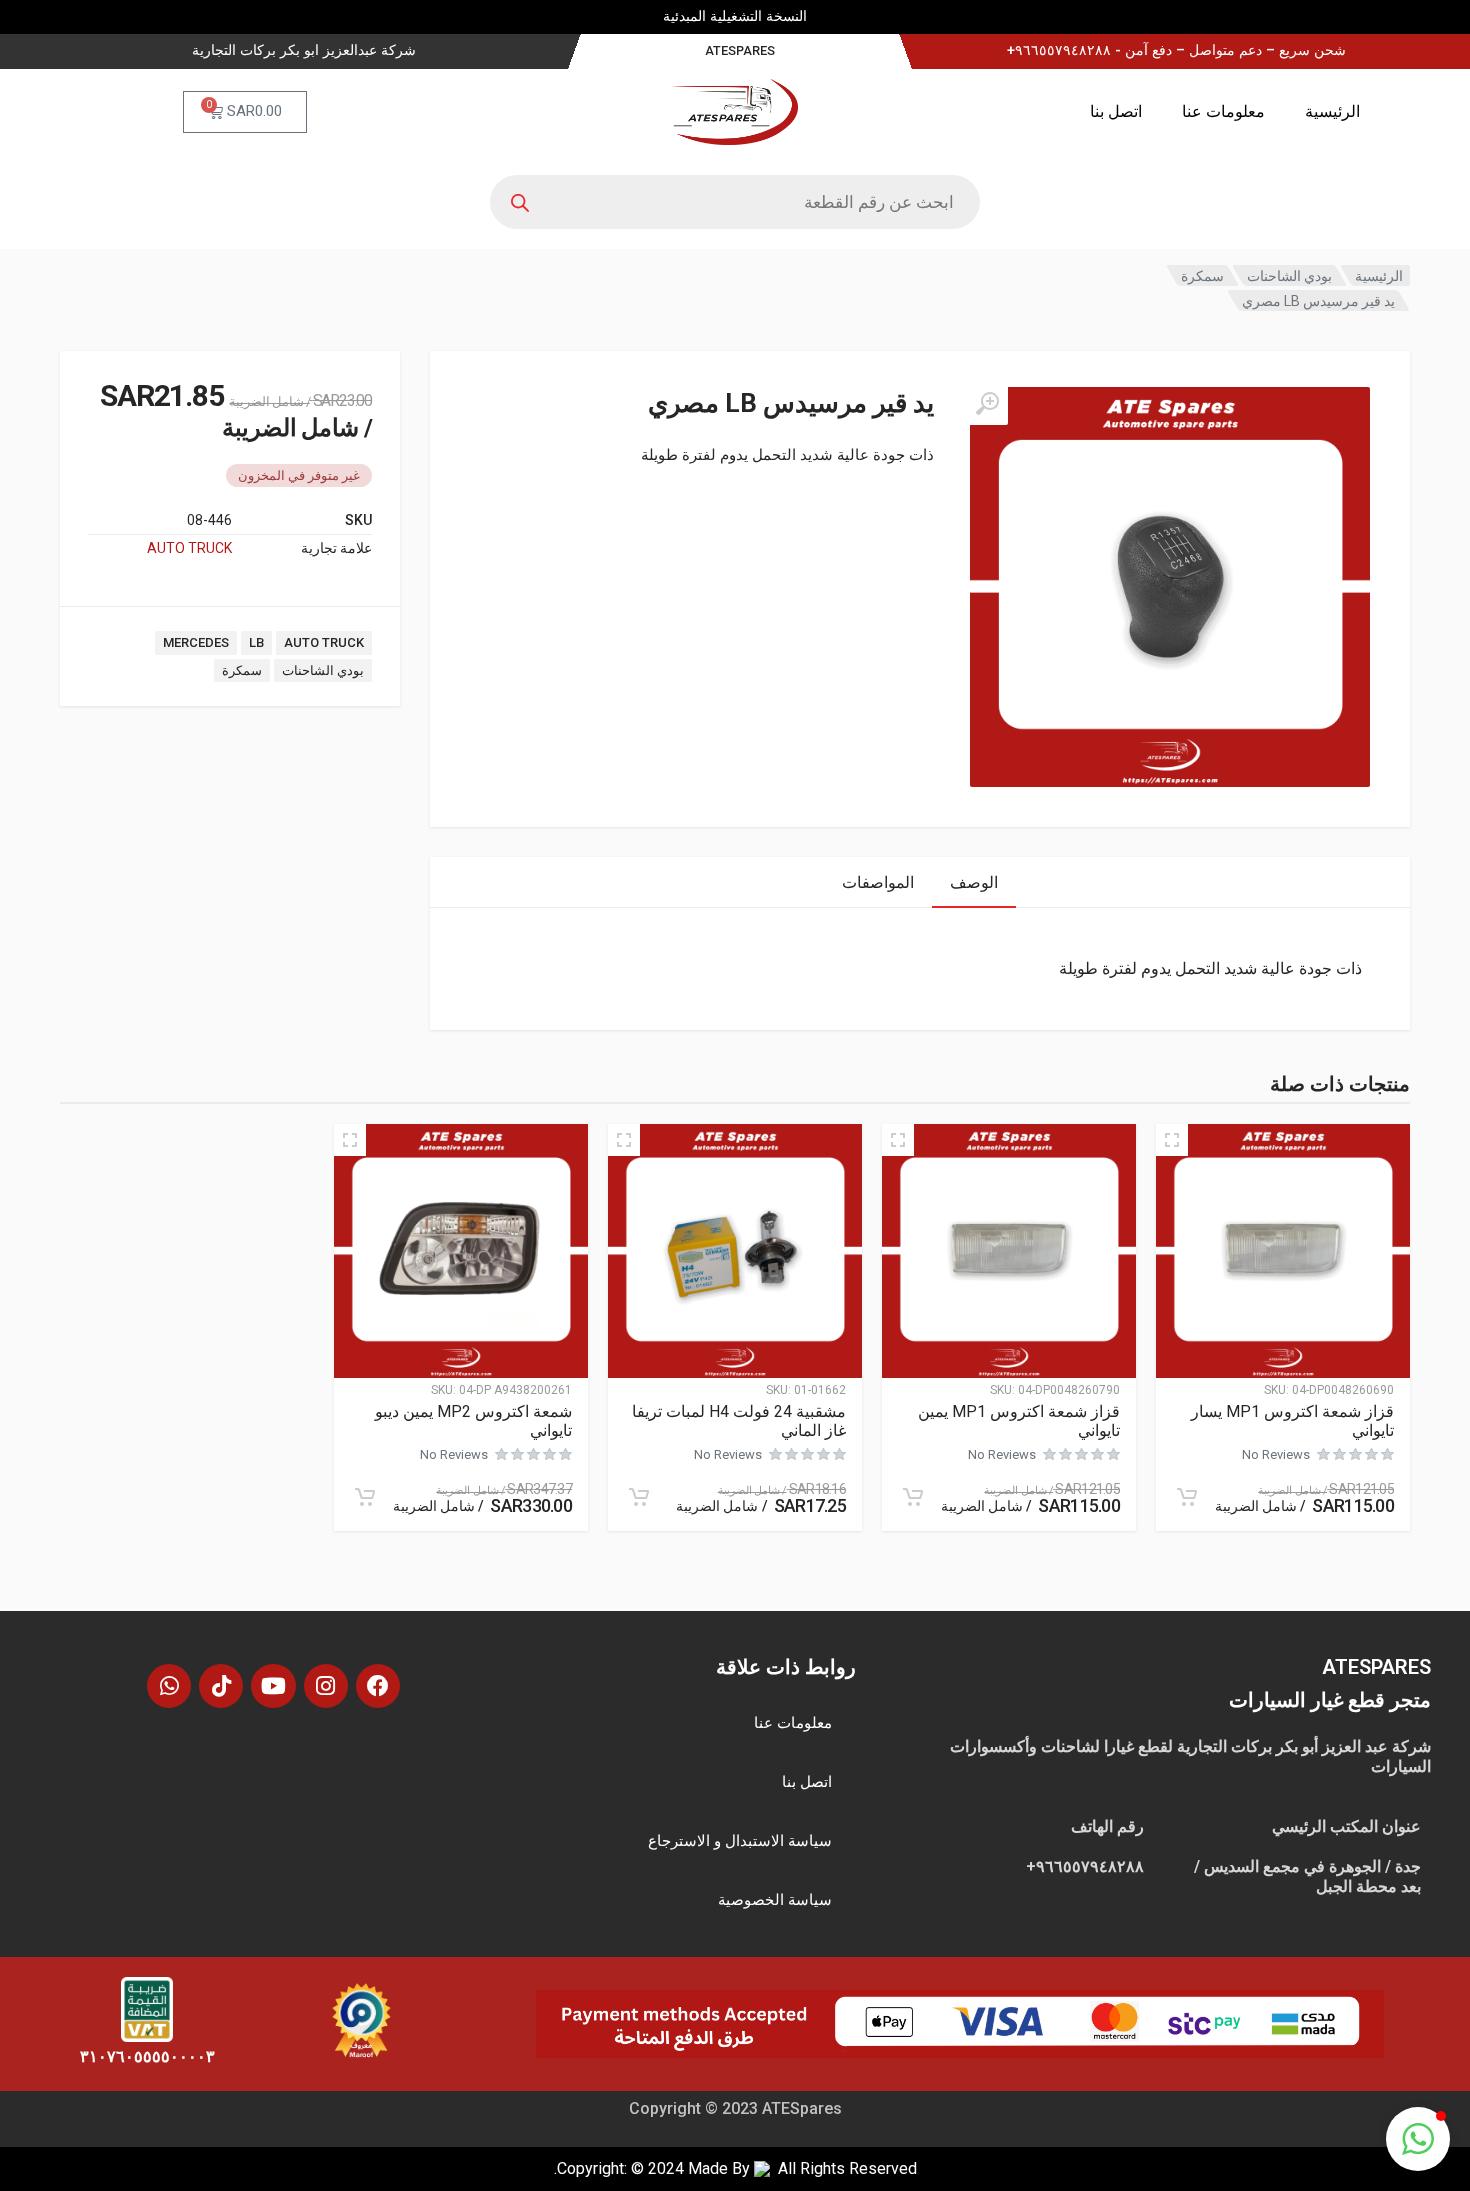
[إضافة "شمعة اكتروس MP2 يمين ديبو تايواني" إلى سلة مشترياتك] (365, 1497)
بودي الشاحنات (1289, 276)
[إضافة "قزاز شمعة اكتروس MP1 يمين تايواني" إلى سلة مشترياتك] (913, 1497)
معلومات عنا (1223, 111)
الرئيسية (1332, 111)
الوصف (974, 882)
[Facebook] (378, 1686)
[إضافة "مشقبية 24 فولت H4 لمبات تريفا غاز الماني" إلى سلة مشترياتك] (639, 1497)
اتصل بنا (1116, 111)
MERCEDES (196, 642)
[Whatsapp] (169, 1686)
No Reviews (1276, 1454)
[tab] (974, 882)
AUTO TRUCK (189, 548)
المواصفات (878, 882)
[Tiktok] (221, 1686)
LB (256, 642)
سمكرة (1202, 276)
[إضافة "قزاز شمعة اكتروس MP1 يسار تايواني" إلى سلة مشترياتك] (1187, 1497)
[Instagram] (326, 1686)
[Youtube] (273, 1686)
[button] (1418, 2139)
